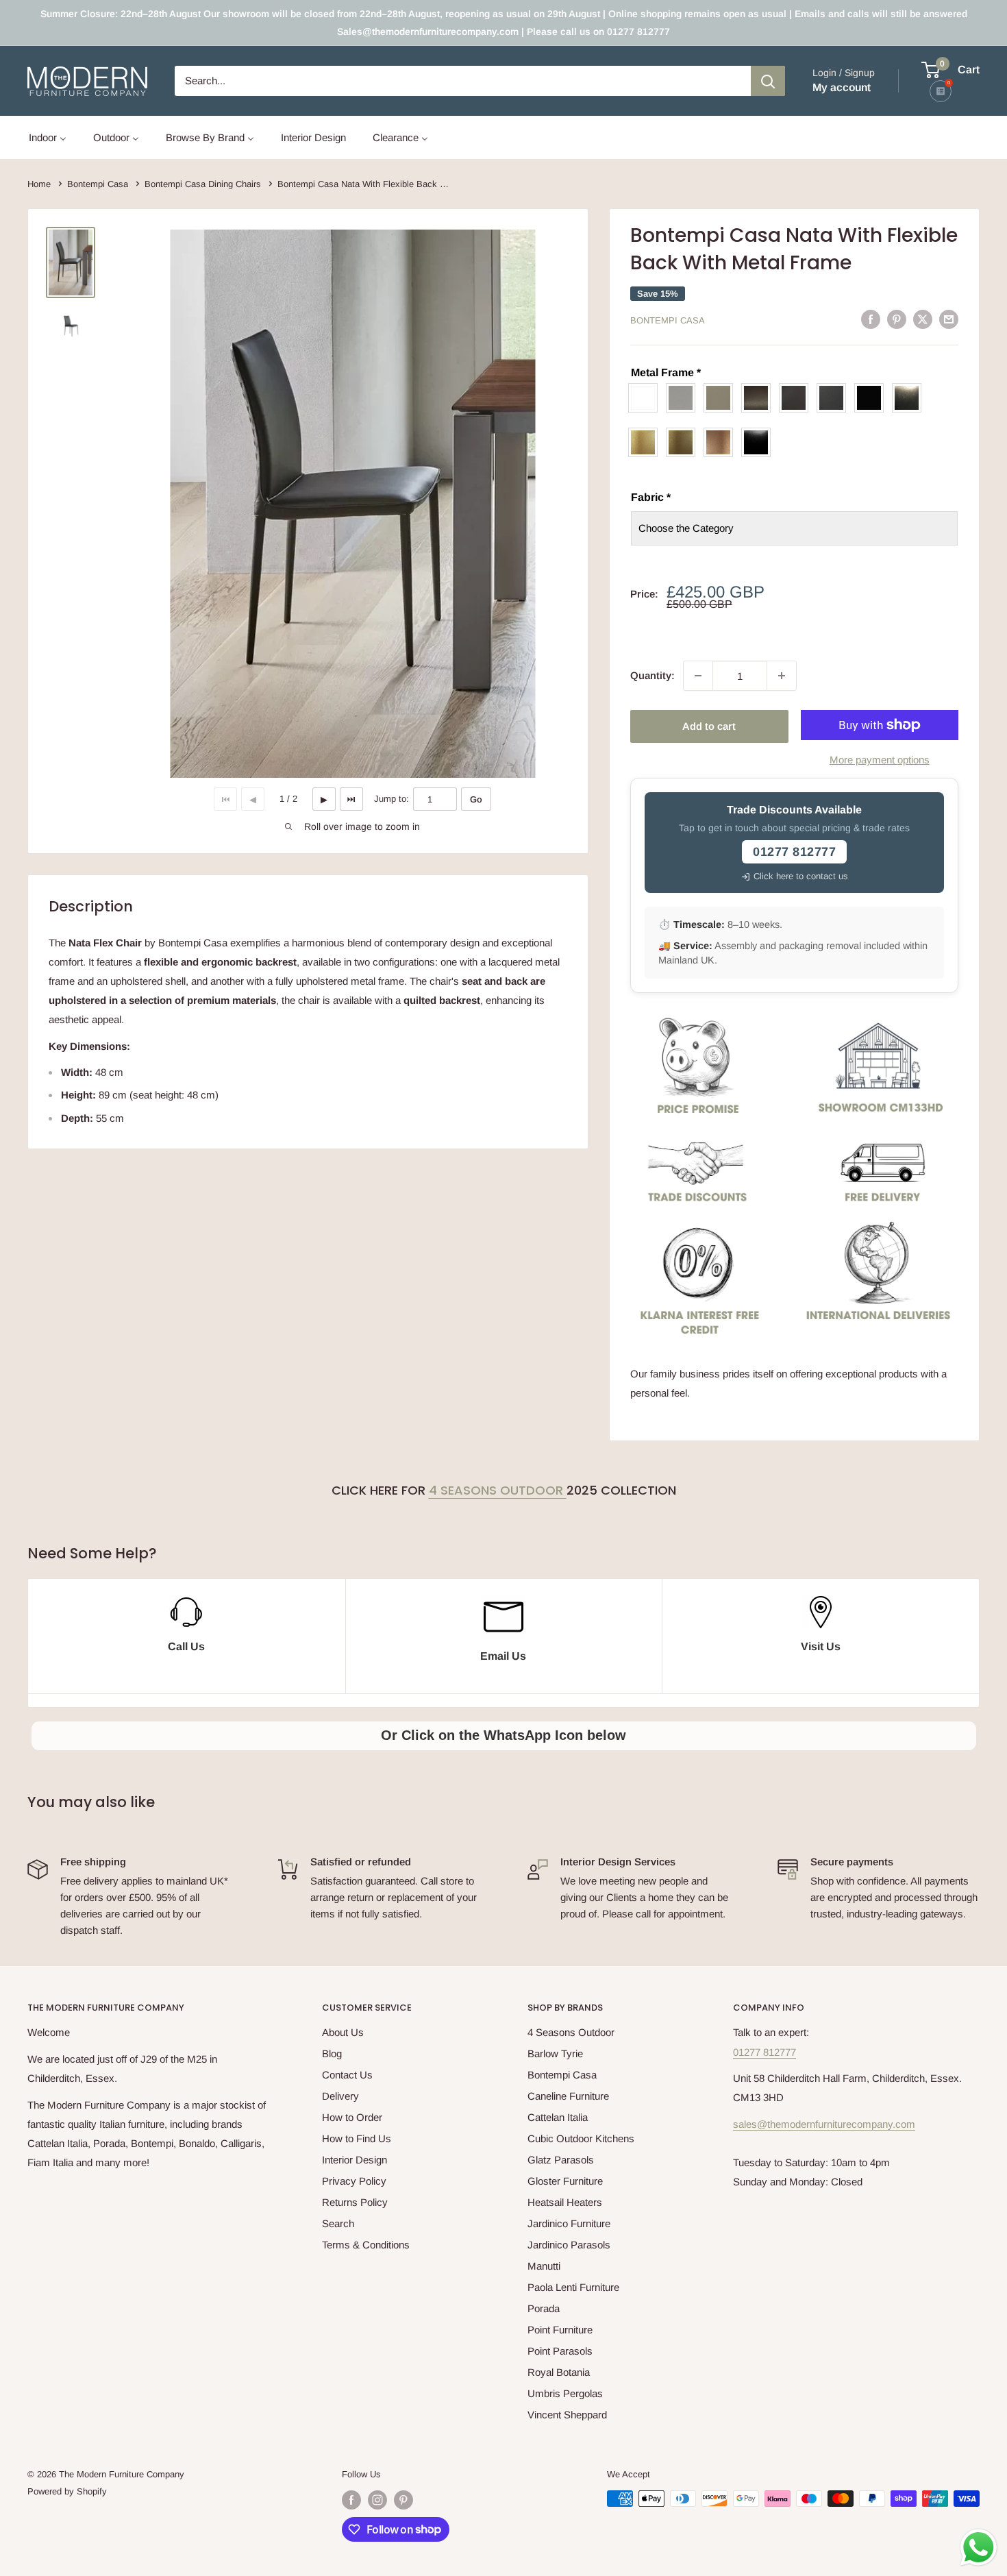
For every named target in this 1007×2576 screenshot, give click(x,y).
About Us (343, 2032)
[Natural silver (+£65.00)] (910, 398)
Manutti (544, 2266)
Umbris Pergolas (565, 2393)
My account (842, 87)
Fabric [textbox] (651, 497)
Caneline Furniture (568, 2096)
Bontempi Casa (668, 320)
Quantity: (652, 675)
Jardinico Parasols (569, 2245)
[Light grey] (684, 398)
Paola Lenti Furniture (573, 2287)
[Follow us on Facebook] (351, 2500)
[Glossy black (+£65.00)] (759, 442)
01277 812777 (764, 2052)
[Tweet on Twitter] (923, 319)
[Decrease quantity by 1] (698, 676)
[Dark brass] (759, 398)
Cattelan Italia (558, 2117)
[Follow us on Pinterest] (403, 2500)
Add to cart (709, 726)
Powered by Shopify (67, 2491)
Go (476, 799)
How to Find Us (357, 2138)
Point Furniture (560, 2330)
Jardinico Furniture (569, 2223)
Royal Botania (559, 2372)
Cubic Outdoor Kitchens (581, 2138)
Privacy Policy (354, 2181)
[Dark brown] (797, 398)
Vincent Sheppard (567, 2415)
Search (338, 2223)
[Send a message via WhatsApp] (979, 2548)
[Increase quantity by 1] (782, 676)
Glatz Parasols (561, 2160)
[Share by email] (949, 319)
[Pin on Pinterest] (897, 319)
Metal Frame (666, 372)
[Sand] (722, 398)
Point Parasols (560, 2351)
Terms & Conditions (366, 2245)
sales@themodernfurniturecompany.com (824, 2124)
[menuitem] (48, 137)
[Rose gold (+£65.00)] (722, 442)
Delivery (340, 2096)
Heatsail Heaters (565, 2202)
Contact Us (347, 2075)
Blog (332, 2053)
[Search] (768, 81)
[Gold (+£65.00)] (646, 442)
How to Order (352, 2117)
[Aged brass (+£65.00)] (684, 442)
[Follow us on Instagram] (377, 2500)
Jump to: (391, 799)
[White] (646, 398)
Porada (544, 2308)
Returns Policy (355, 2202)
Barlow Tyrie (555, 2053)
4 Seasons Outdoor (498, 1490)
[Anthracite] (835, 398)
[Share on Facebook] (871, 319)
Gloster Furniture (565, 2181)
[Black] (872, 398)
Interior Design (355, 2160)
